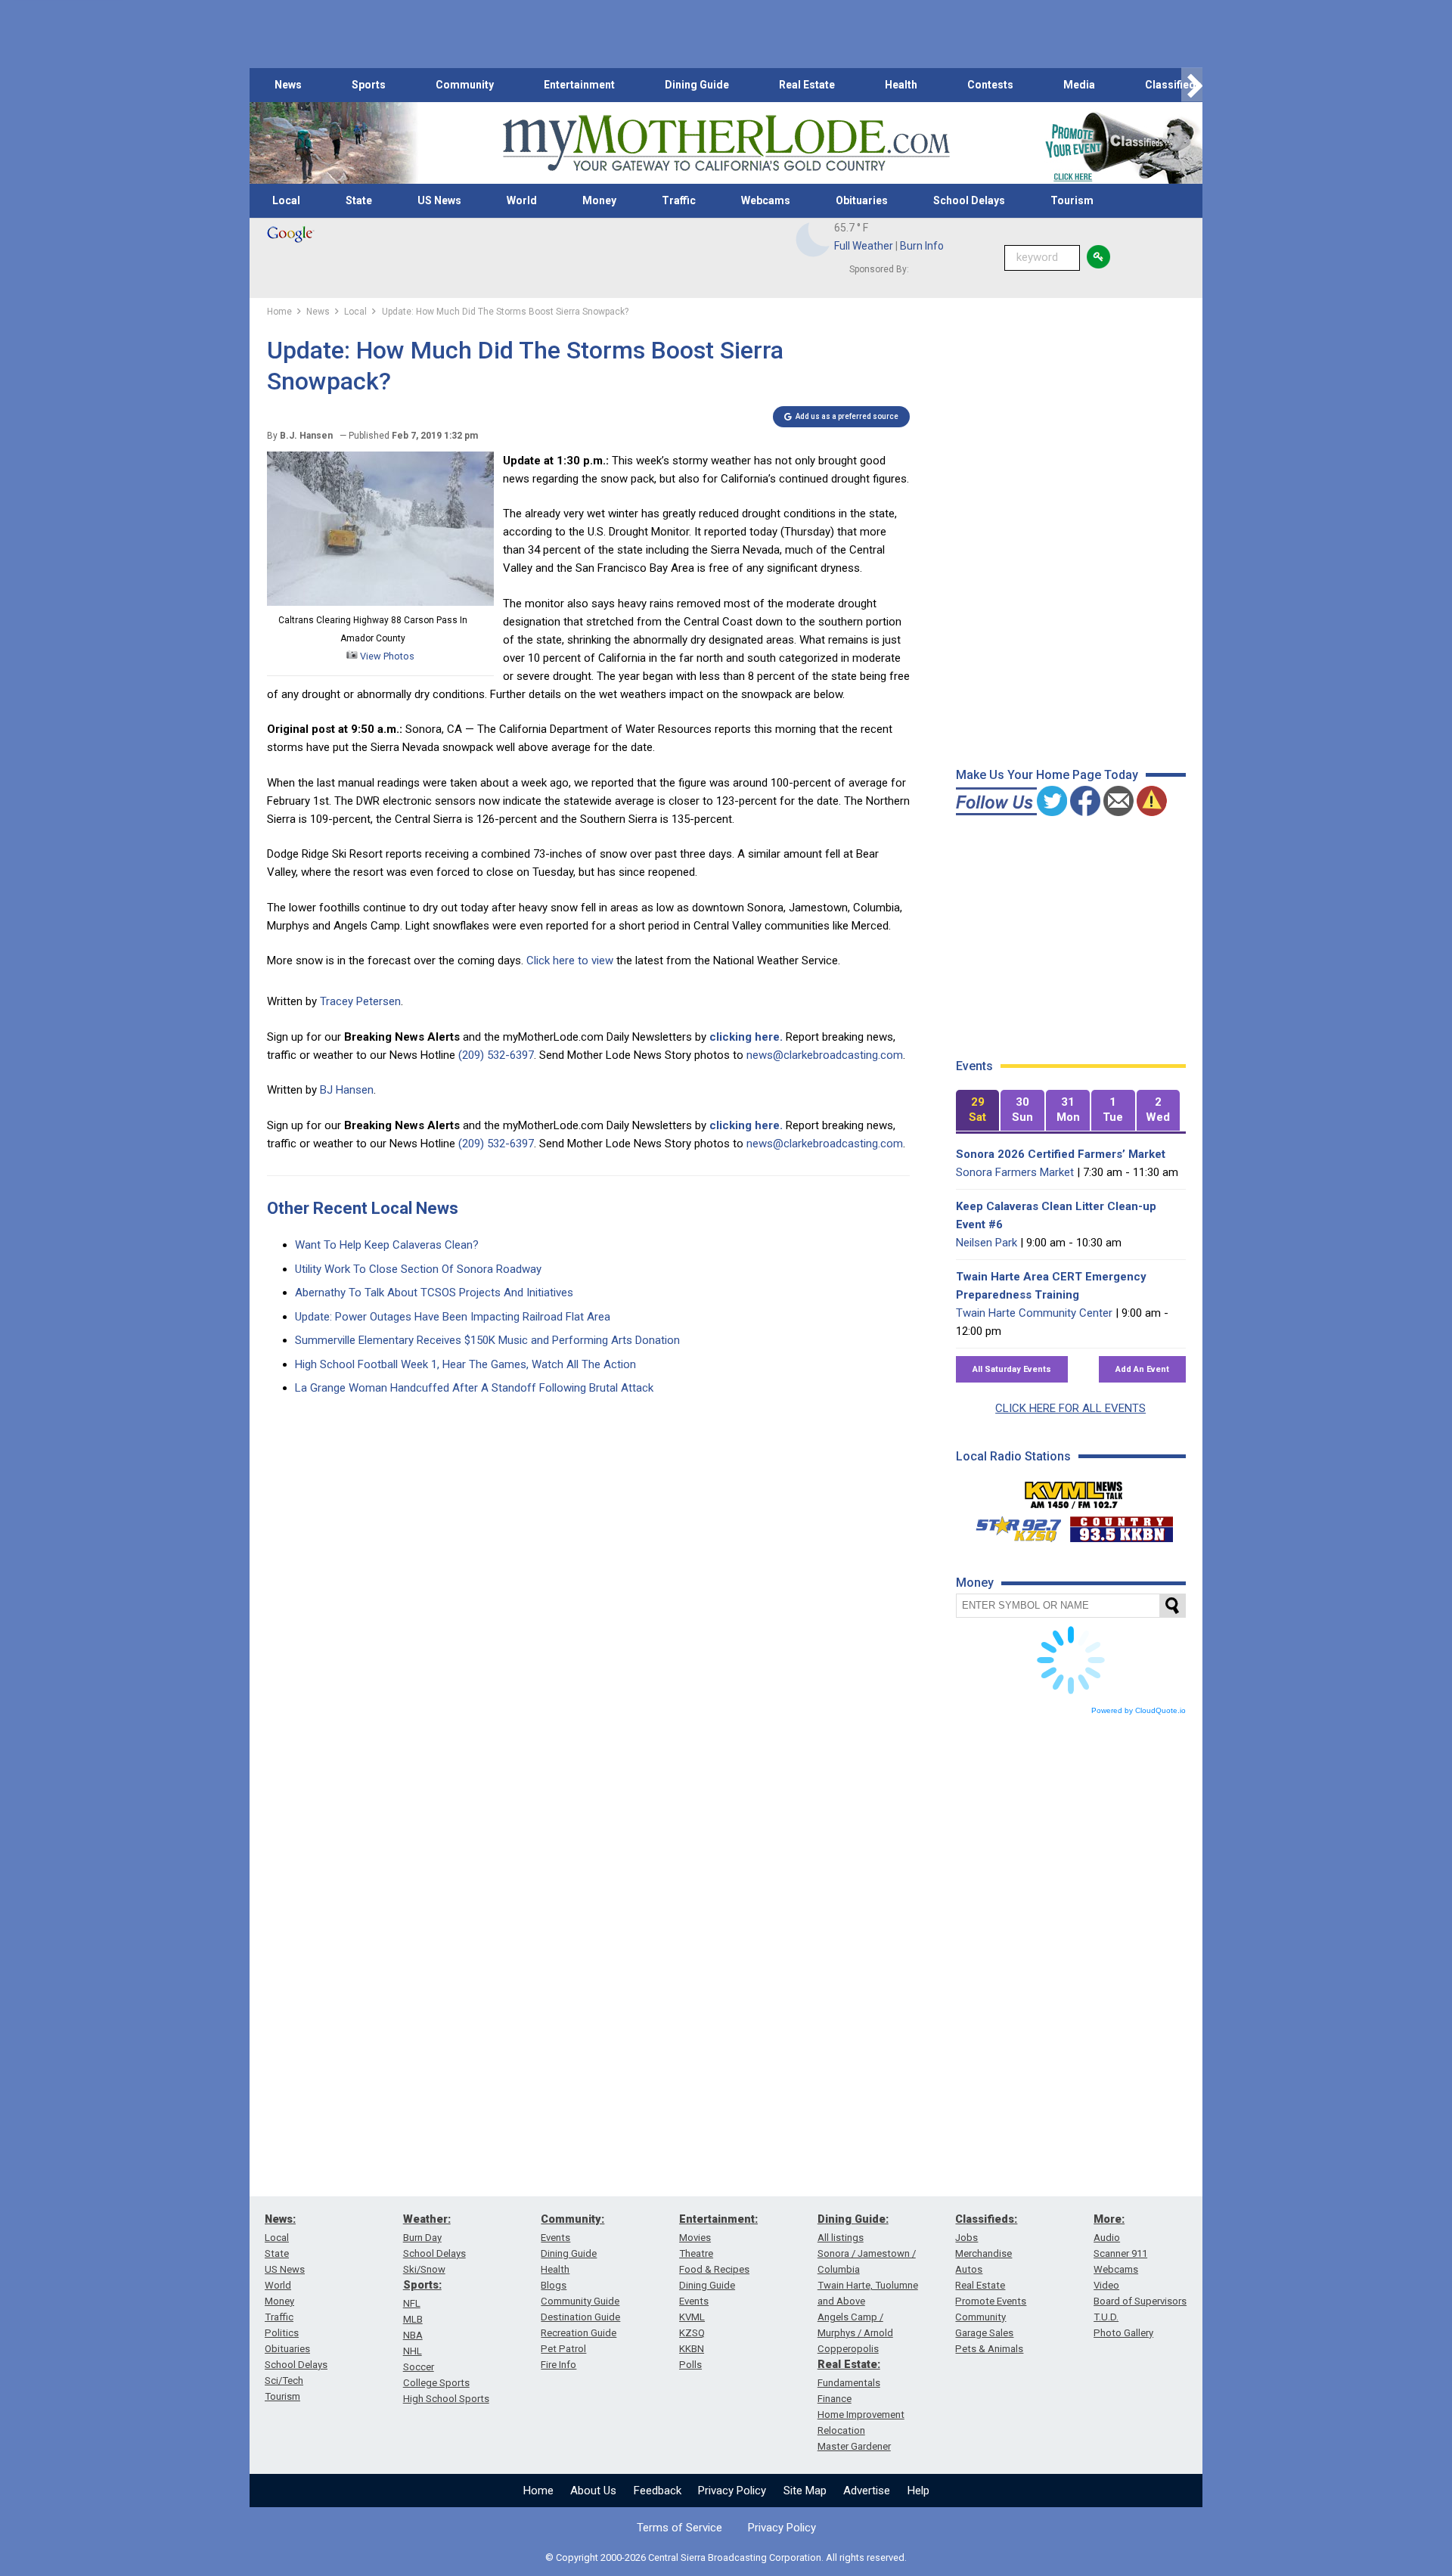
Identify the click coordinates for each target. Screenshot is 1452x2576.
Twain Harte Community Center (1034, 1313)
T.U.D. (1106, 2317)
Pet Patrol (563, 2349)
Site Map (805, 2491)
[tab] (978, 1111)
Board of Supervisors (1140, 2301)
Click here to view (570, 961)
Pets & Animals (989, 2349)
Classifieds (1173, 85)
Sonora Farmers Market (1015, 1172)
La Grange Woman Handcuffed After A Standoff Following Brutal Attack (474, 1388)
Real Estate (807, 85)
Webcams (766, 200)
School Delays (969, 200)
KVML (692, 2317)
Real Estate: (849, 2364)
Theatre (696, 2253)
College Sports (436, 2383)
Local (286, 200)
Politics (282, 2333)
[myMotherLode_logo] (726, 143)
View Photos (386, 656)
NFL (412, 2303)
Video (1106, 2285)
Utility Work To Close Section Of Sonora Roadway (418, 1269)
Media (1079, 85)
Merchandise (984, 2253)
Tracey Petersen (360, 1001)
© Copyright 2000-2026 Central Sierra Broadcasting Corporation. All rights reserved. (726, 2557)
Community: (572, 2219)
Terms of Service (679, 2528)
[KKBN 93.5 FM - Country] (1121, 1525)
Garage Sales (984, 2333)
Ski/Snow (424, 2269)
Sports (369, 85)
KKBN (692, 2349)
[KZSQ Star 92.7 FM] (1012, 1525)
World (522, 200)
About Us (593, 2491)
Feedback (658, 2491)
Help (918, 2491)
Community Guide (580, 2301)
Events (555, 2238)
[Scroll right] (1192, 85)
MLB (413, 2319)
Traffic (679, 200)
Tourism (1072, 200)
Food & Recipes (714, 2269)
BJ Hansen (347, 1090)
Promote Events (991, 2301)
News (288, 85)
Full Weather (864, 246)
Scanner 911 (1120, 2253)
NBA (413, 2335)
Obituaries (862, 200)
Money (599, 200)
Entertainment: (718, 2219)
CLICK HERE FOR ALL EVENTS (1070, 1408)
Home (538, 2491)
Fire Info (558, 2365)
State (359, 200)
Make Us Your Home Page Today (1047, 775)
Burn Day (422, 2238)
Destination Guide (580, 2317)
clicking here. (746, 1037)
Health (901, 85)
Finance (835, 2399)
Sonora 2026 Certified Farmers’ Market (1061, 1154)
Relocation (841, 2430)
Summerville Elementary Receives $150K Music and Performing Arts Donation (487, 1340)
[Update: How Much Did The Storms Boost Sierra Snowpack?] (380, 602)
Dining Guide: (853, 2219)
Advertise (867, 2491)
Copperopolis (848, 2349)
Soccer (419, 2367)
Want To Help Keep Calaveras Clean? (387, 1245)
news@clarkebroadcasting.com (825, 1055)
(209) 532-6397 (496, 1055)
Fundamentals (849, 2383)
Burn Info (922, 246)
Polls (690, 2365)
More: (1109, 2219)
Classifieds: (986, 2219)
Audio (1107, 2238)
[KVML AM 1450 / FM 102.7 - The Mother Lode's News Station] (1074, 1491)
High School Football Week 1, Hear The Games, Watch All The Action (465, 1364)
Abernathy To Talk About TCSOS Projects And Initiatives (434, 1293)
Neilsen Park (987, 1243)
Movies (695, 2238)
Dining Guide (697, 85)
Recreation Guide (579, 2333)
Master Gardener (854, 2446)
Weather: (427, 2219)
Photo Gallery (1123, 2333)
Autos (969, 2269)
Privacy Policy (732, 2491)
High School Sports (446, 2399)
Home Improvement (861, 2415)
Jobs (966, 2238)
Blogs (554, 2285)
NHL (413, 2351)
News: (280, 2219)
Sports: (422, 2285)
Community (465, 85)
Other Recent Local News (363, 1208)
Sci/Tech (284, 2380)
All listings (841, 2238)
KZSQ (692, 2333)
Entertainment (579, 85)
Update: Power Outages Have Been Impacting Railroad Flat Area (453, 1317)
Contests (990, 85)
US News (439, 200)
